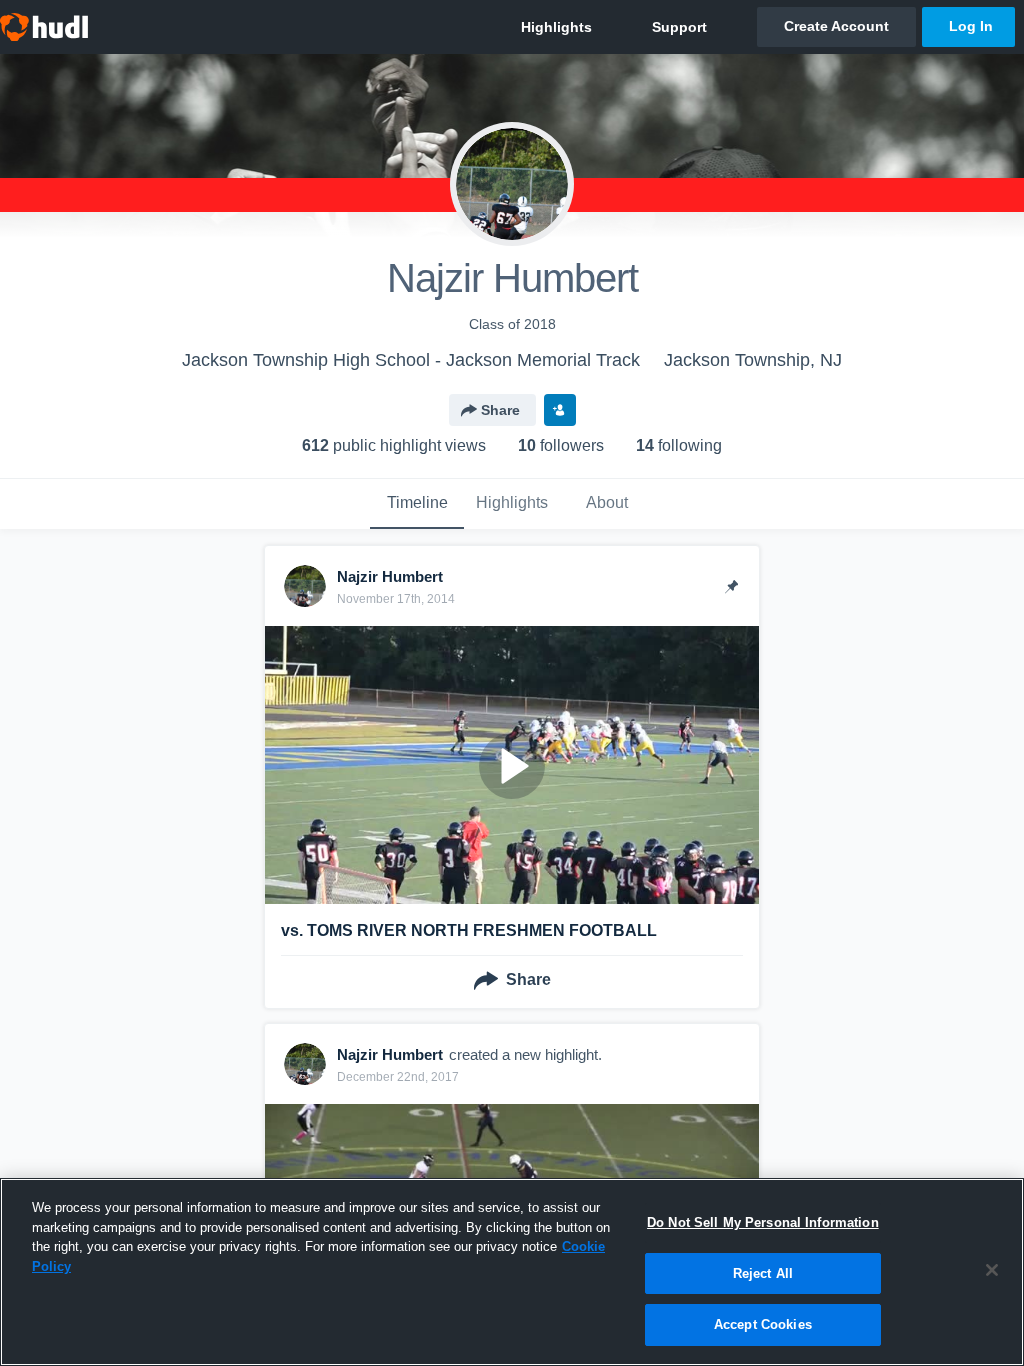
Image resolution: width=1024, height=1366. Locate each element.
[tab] (417, 504)
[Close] (992, 1270)
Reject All (763, 1273)
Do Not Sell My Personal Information (763, 1222)
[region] (512, 1272)
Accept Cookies (763, 1324)
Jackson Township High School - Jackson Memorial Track (411, 360)
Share (500, 410)
